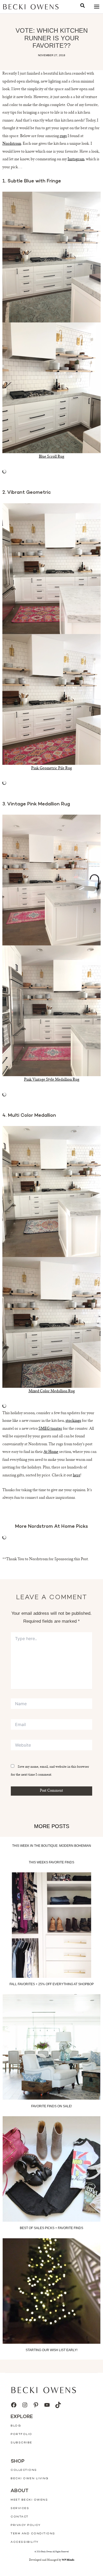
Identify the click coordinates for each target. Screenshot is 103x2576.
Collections (24, 2470)
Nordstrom (12, 144)
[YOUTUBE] (47, 2405)
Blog (16, 2426)
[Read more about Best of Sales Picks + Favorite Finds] (51, 2169)
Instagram (76, 160)
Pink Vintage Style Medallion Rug (52, 1080)
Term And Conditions (33, 2534)
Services (20, 2508)
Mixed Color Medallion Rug (52, 1391)
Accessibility (25, 2542)
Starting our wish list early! (51, 2350)
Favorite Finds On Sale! (51, 2106)
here (77, 1476)
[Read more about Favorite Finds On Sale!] (51, 2047)
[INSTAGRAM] (25, 2405)
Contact (20, 2517)
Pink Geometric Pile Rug (51, 769)
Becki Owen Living (30, 2479)
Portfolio (21, 2434)
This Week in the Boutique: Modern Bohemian (52, 1846)
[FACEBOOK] (14, 2405)
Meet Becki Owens (29, 2500)
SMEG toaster (50, 1429)
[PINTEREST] (36, 2405)
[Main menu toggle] (97, 7)
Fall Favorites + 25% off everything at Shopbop (52, 1984)
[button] (83, 6)
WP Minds (68, 2560)
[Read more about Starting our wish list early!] (51, 2291)
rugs (63, 136)
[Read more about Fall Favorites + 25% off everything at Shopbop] (51, 1925)
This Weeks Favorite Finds (51, 1862)
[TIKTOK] (58, 2405)
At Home (51, 1452)
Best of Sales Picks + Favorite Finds (51, 2228)
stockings (73, 1421)
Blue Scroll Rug (51, 457)
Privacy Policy (25, 2525)
